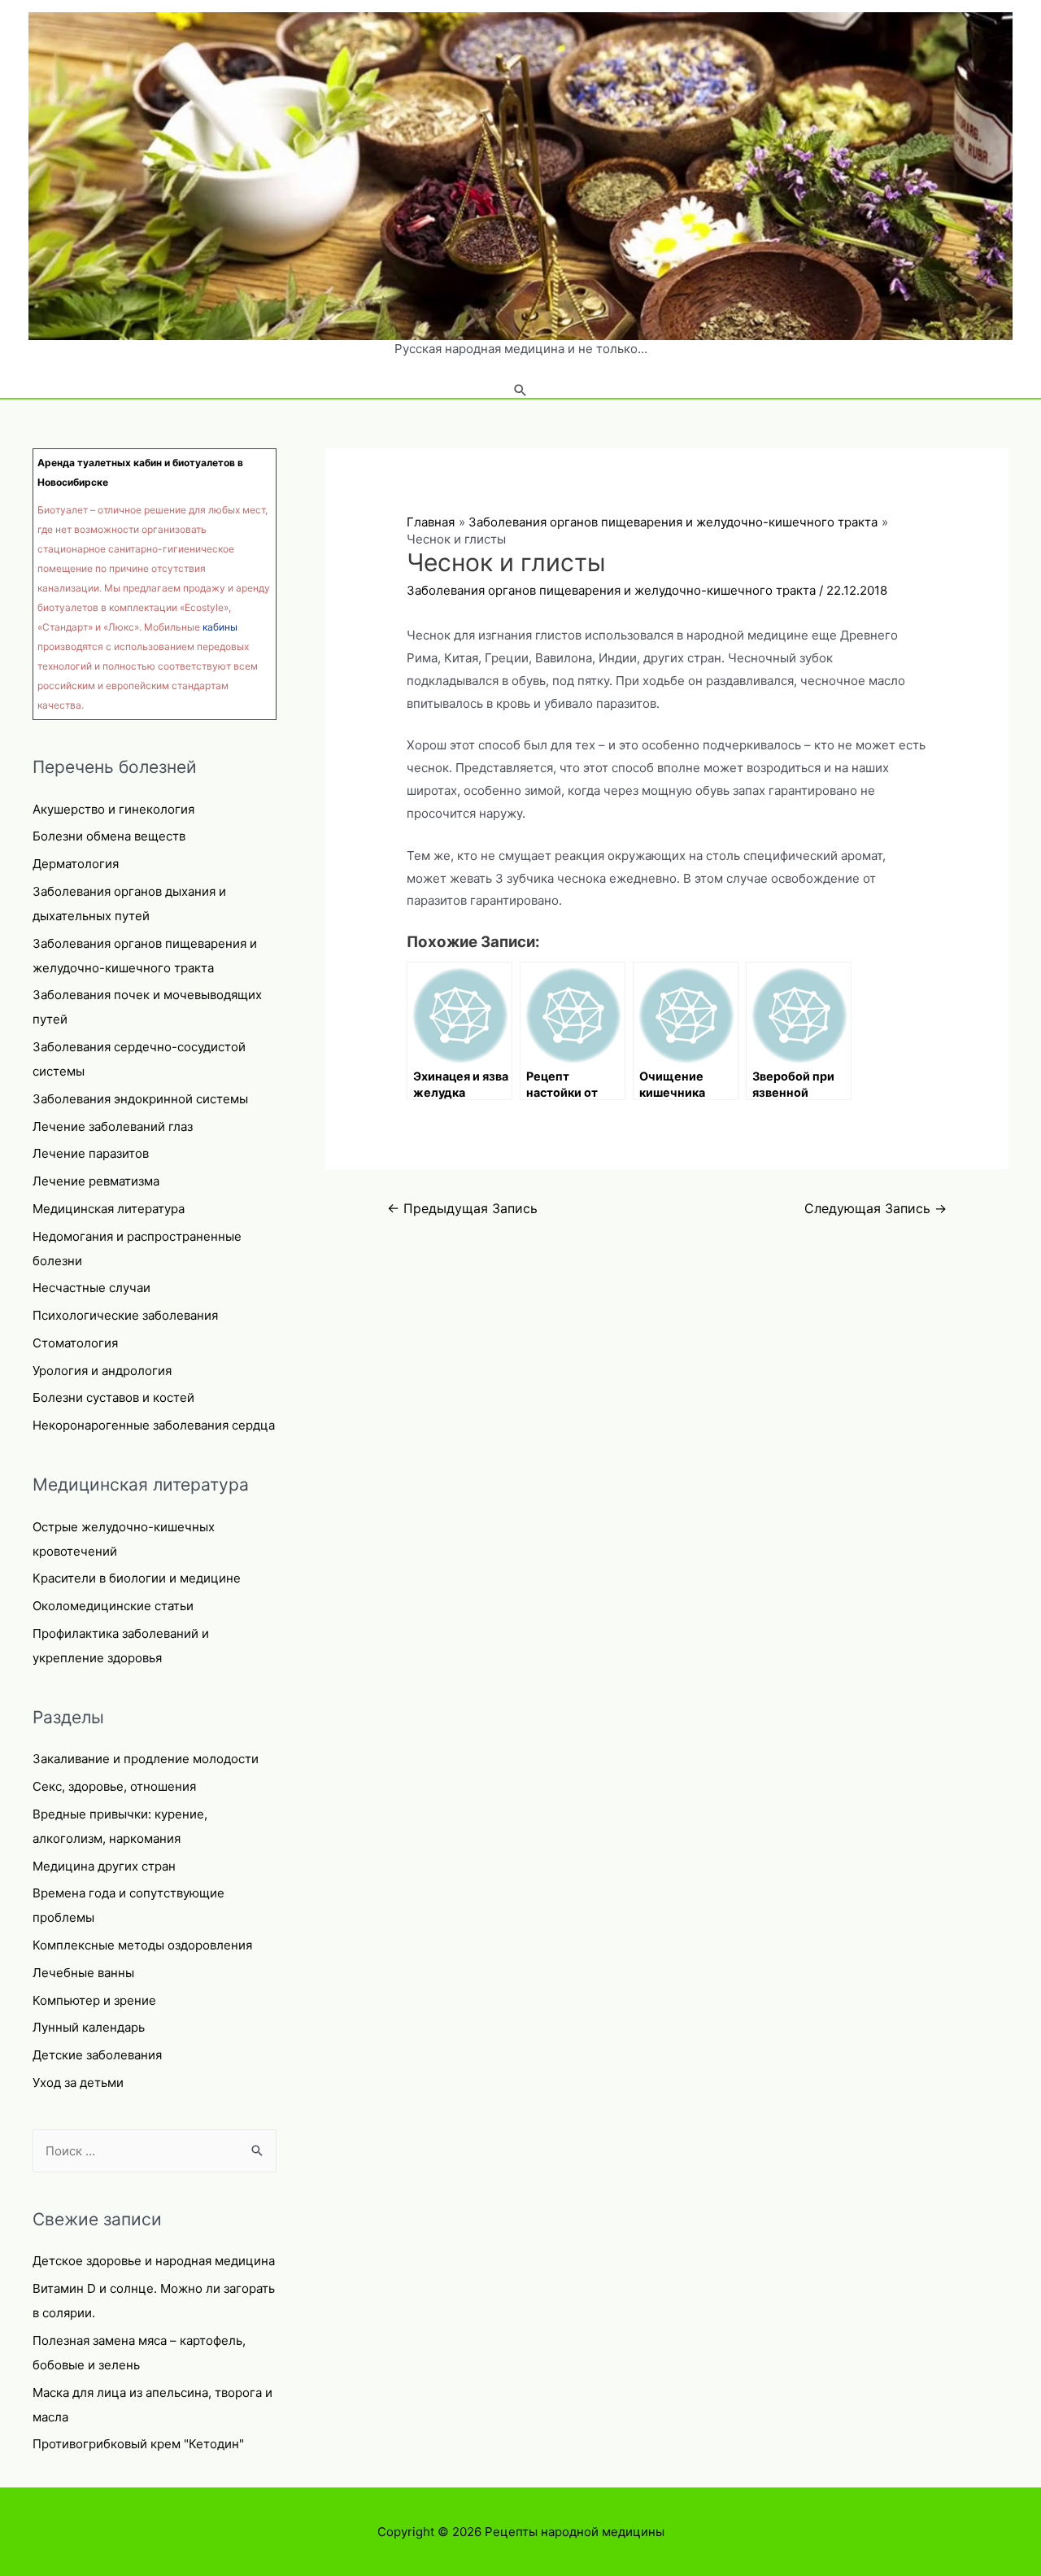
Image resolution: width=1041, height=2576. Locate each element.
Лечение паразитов (91, 1153)
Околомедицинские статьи (113, 1606)
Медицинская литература (109, 1209)
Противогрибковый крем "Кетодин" (138, 2444)
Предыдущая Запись (462, 1209)
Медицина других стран (104, 1866)
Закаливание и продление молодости (146, 1759)
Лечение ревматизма (96, 1181)
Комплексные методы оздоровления (142, 1945)
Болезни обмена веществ (109, 836)
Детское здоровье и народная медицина (154, 2261)
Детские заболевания (97, 2055)
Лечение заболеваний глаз (113, 1126)
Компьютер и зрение (94, 2000)
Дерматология (76, 864)
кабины (220, 627)
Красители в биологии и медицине (137, 1578)
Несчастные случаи (91, 1288)
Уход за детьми (78, 2083)
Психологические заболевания (125, 1315)
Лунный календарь (89, 2027)
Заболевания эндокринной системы (140, 1099)
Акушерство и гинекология (113, 809)
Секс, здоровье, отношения (114, 1786)
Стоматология (75, 1343)
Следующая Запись (875, 1209)
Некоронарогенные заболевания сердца (154, 1425)
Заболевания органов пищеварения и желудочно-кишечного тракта (611, 590)
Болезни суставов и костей (113, 1397)
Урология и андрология (102, 1371)
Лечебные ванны (83, 1973)
